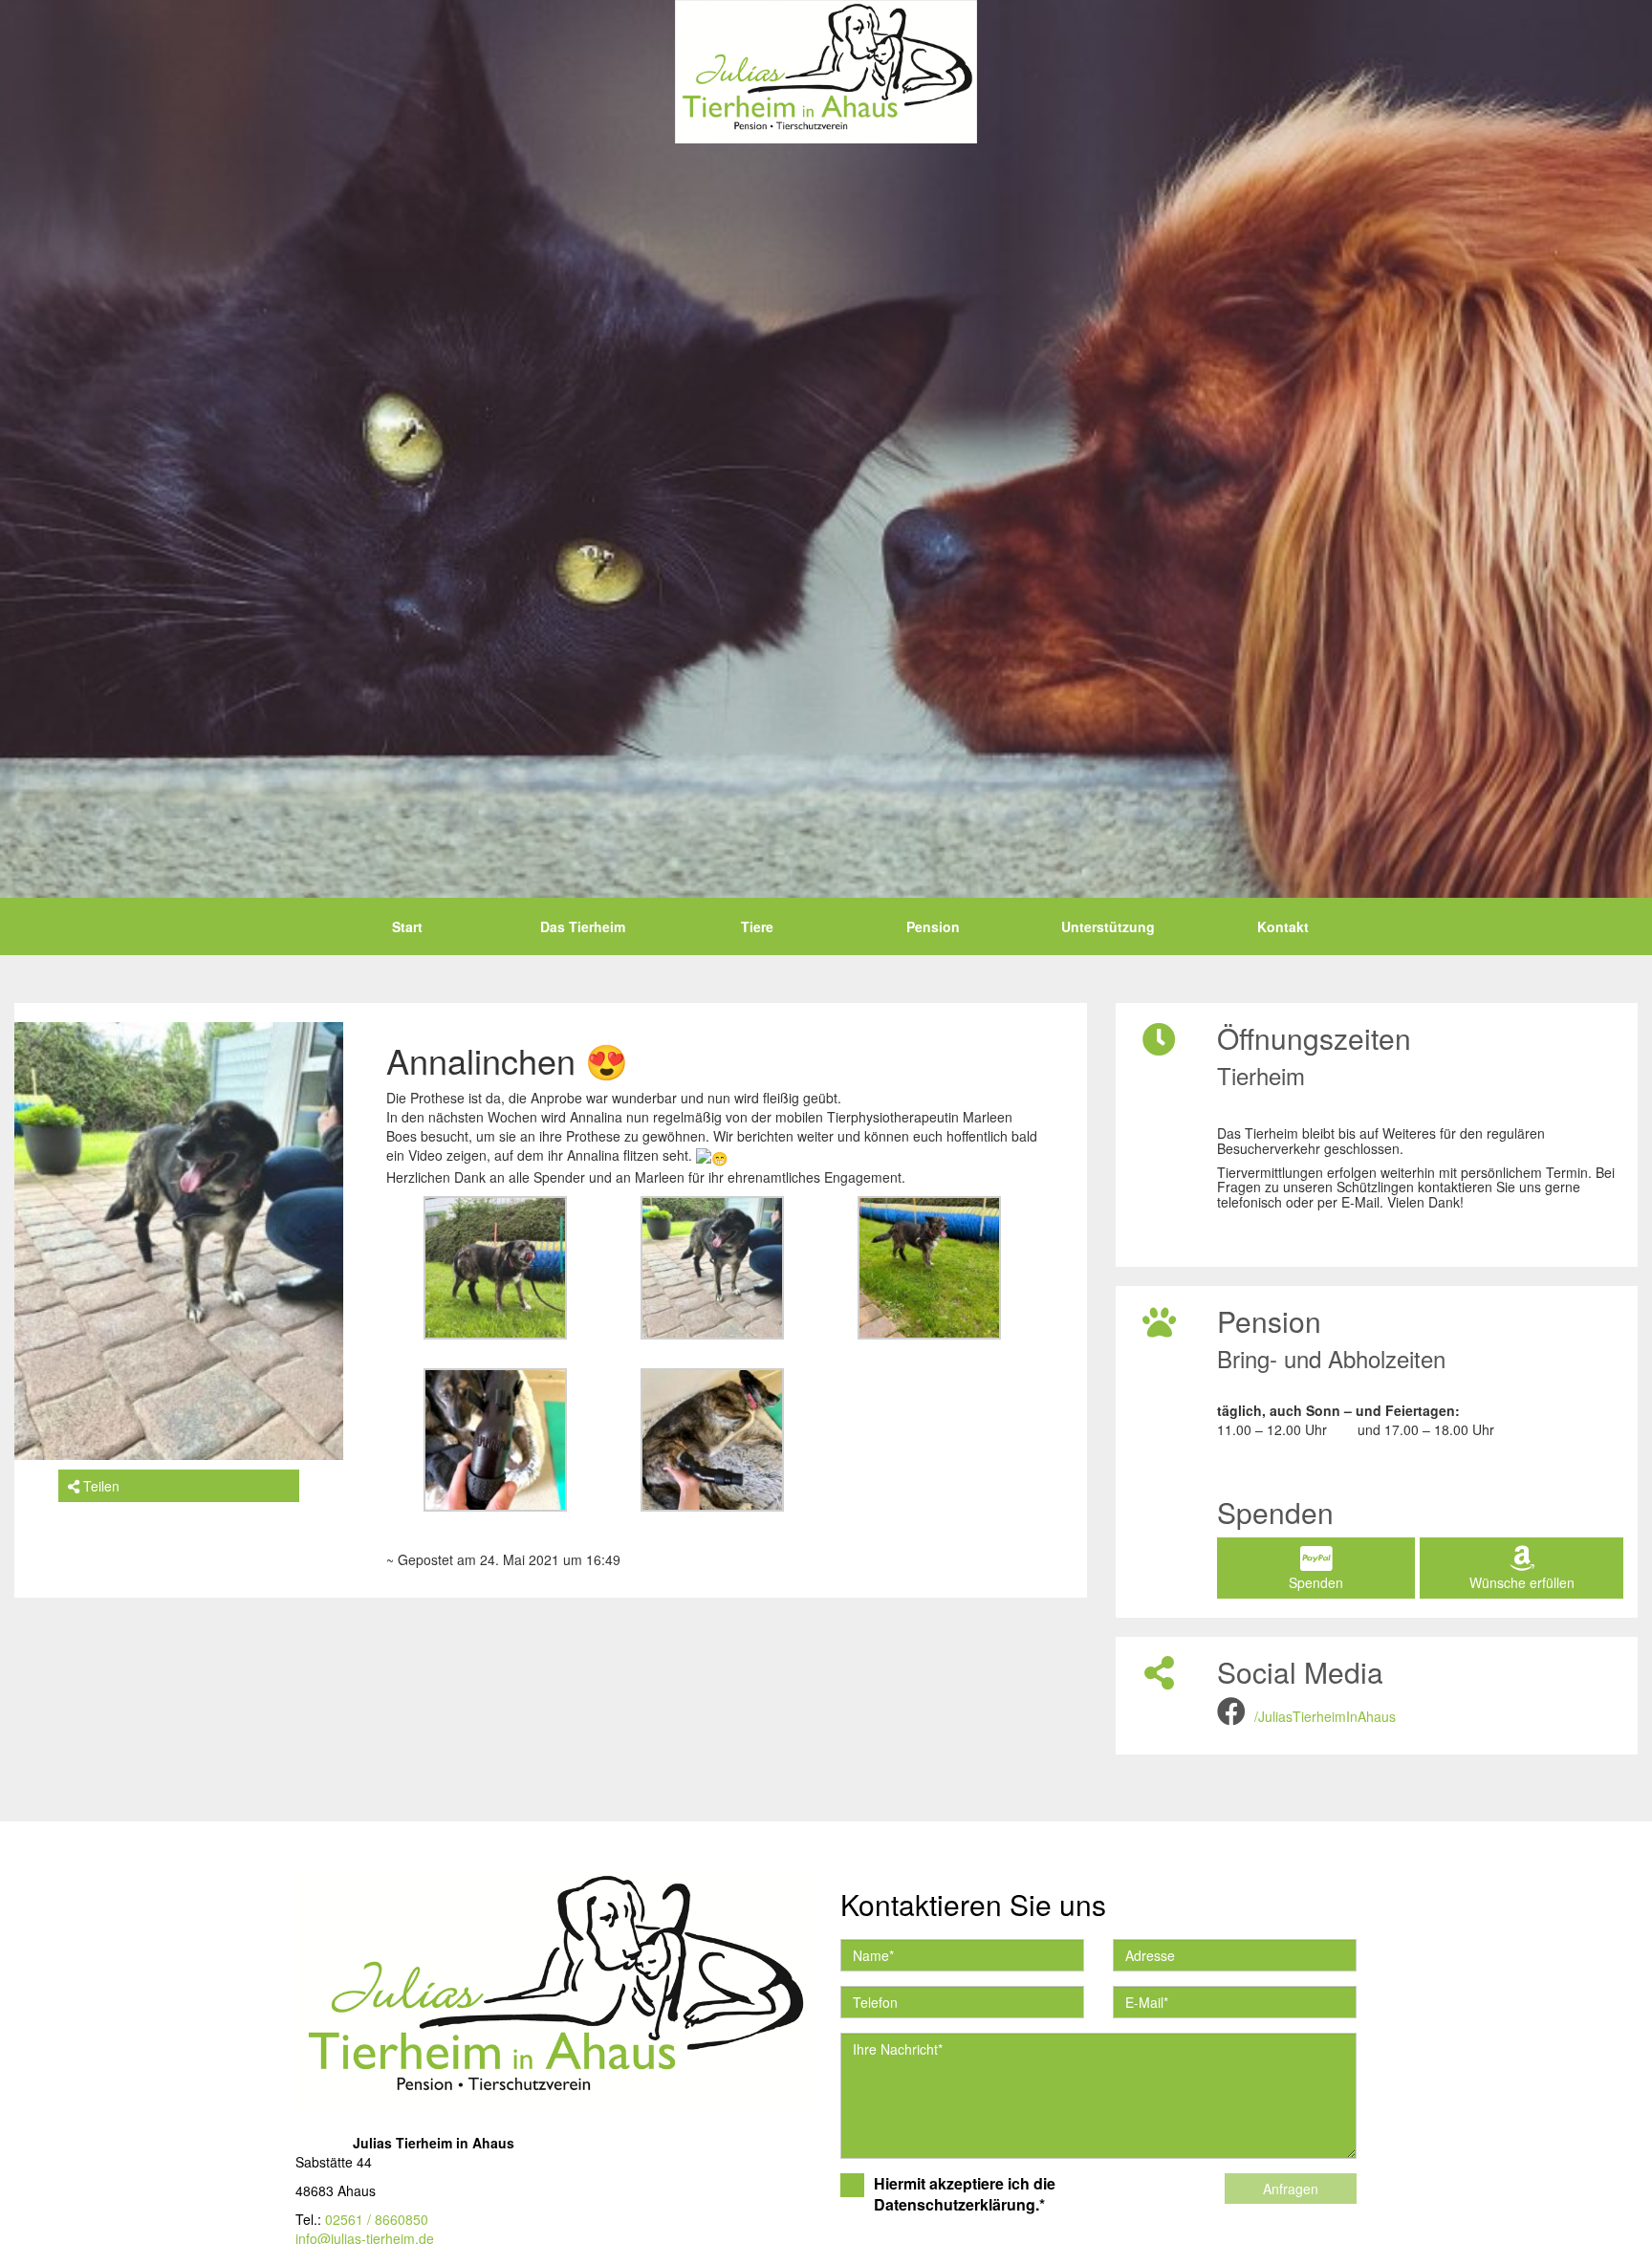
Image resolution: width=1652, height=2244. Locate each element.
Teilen (99, 1486)
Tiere (757, 926)
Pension (933, 926)
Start (407, 926)
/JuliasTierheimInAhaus (1325, 1716)
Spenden (1316, 1582)
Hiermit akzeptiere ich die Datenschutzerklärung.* (965, 2195)
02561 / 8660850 (377, 2219)
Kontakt (1283, 926)
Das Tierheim (583, 926)
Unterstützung (1108, 926)
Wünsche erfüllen (1522, 1582)
